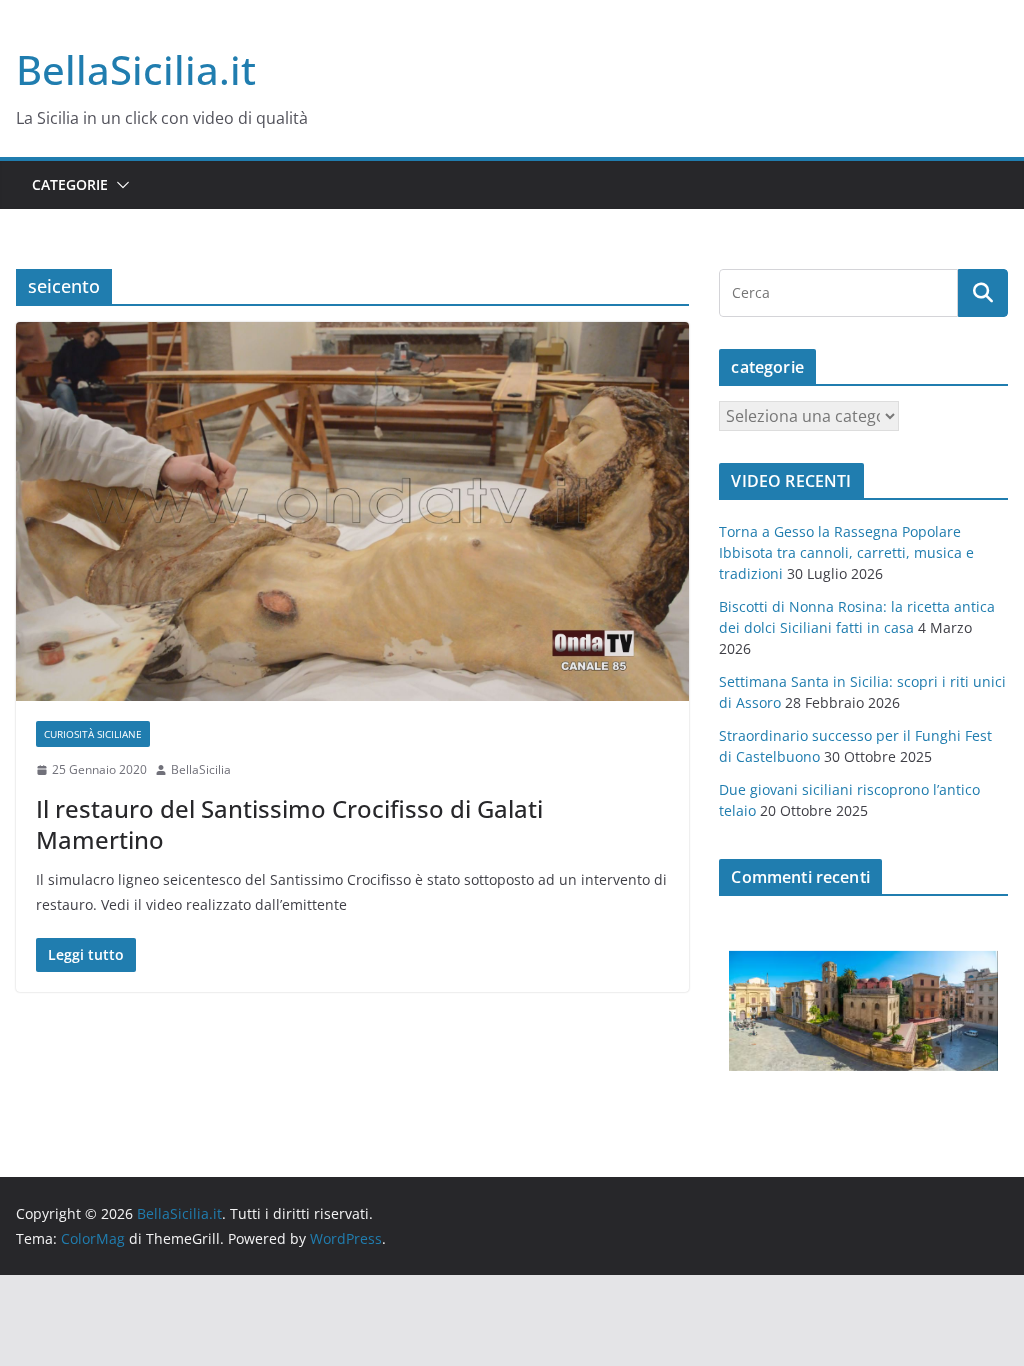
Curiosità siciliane (93, 734)
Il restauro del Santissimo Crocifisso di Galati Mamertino (289, 824)
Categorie (70, 184)
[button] (119, 185)
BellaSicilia (201, 769)
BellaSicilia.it (136, 69)
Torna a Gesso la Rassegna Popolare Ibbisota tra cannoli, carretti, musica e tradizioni (846, 552)
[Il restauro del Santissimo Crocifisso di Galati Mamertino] (352, 511)
